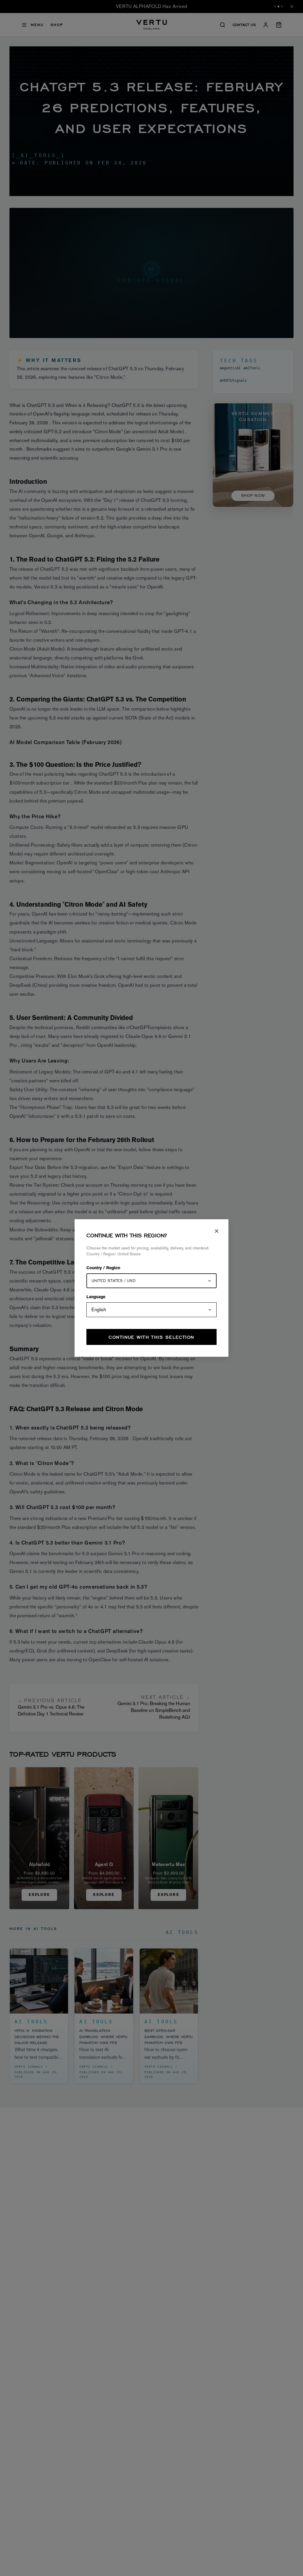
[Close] (217, 1231)
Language (96, 1297)
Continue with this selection (151, 1337)
